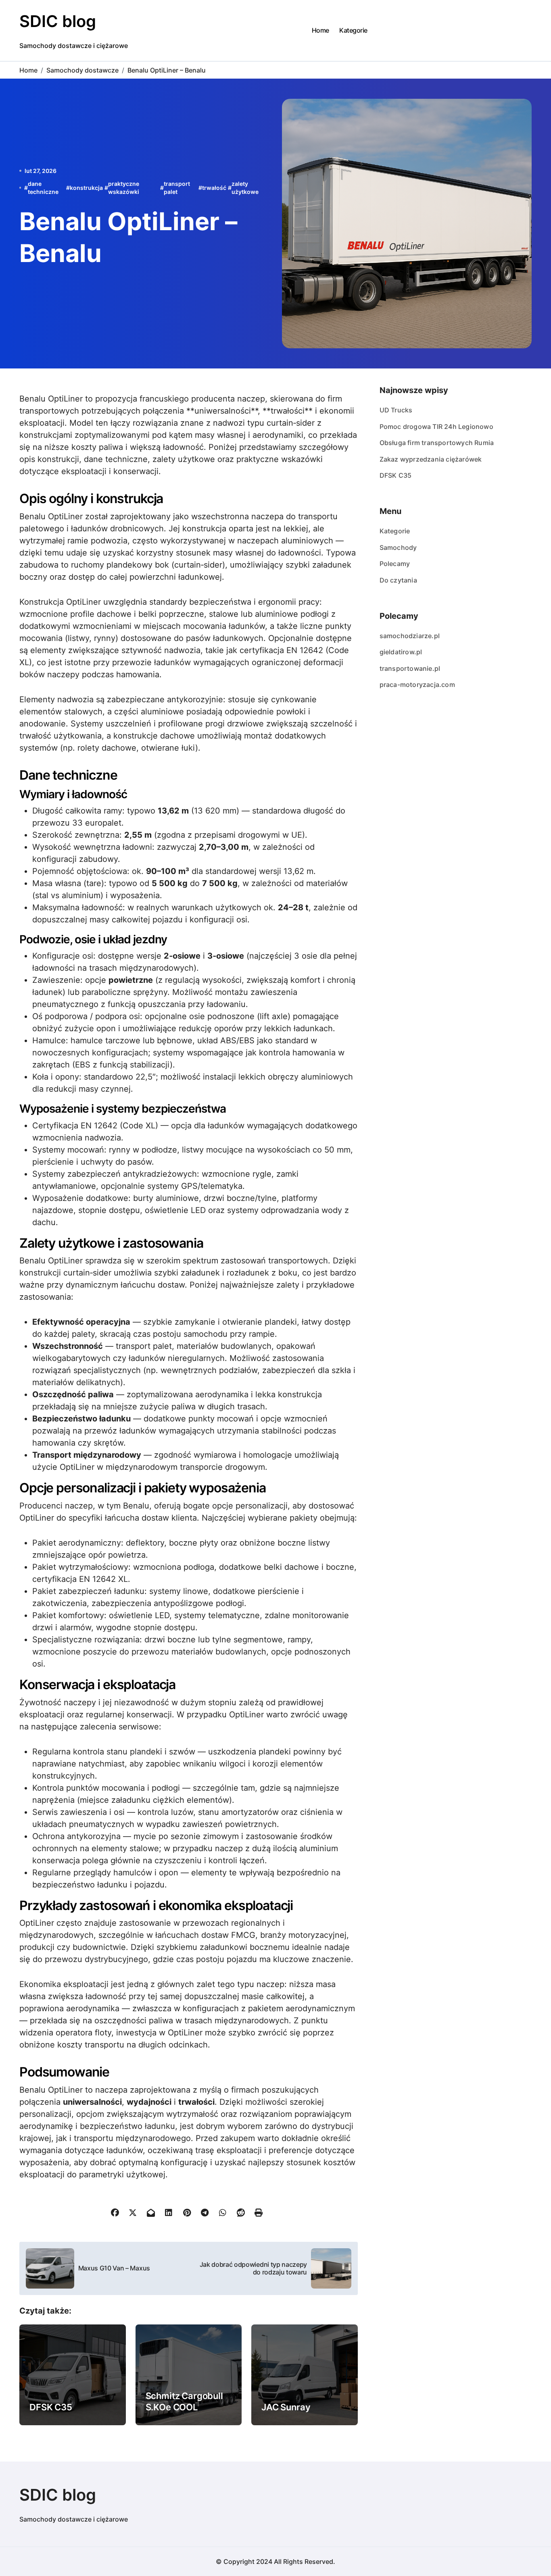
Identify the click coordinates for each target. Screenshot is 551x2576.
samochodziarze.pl (410, 636)
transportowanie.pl (410, 668)
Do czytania (398, 580)
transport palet (177, 188)
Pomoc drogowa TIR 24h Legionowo (436, 427)
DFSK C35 (51, 2407)
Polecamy (395, 564)
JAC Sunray (286, 2407)
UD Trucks (396, 410)
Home (320, 30)
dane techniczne (43, 188)
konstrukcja (86, 188)
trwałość (214, 188)
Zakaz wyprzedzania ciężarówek (431, 459)
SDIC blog (58, 21)
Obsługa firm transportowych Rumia (437, 443)
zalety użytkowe (245, 188)
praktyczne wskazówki (124, 188)
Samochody (398, 547)
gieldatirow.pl (401, 652)
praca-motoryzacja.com (417, 685)
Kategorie (353, 30)
